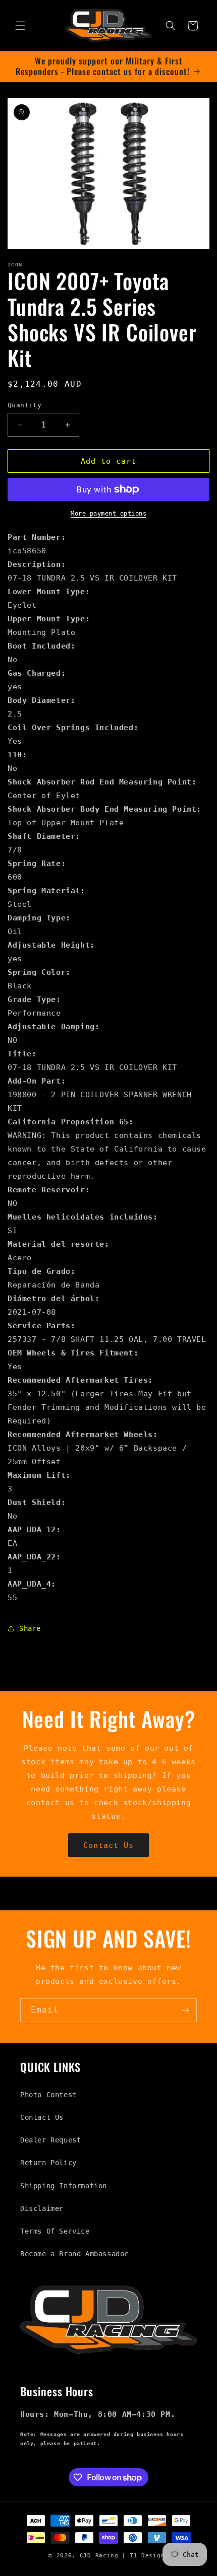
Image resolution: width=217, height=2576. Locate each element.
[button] (20, 26)
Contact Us (108, 1845)
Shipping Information (64, 2186)
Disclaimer (42, 2208)
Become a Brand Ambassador (74, 2254)
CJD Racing (99, 2556)
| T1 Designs (145, 2556)
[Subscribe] (185, 2010)
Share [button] (30, 1628)
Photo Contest (48, 2095)
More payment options (108, 514)
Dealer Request (50, 2140)
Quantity (24, 405)
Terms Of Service (55, 2231)
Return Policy (48, 2163)
